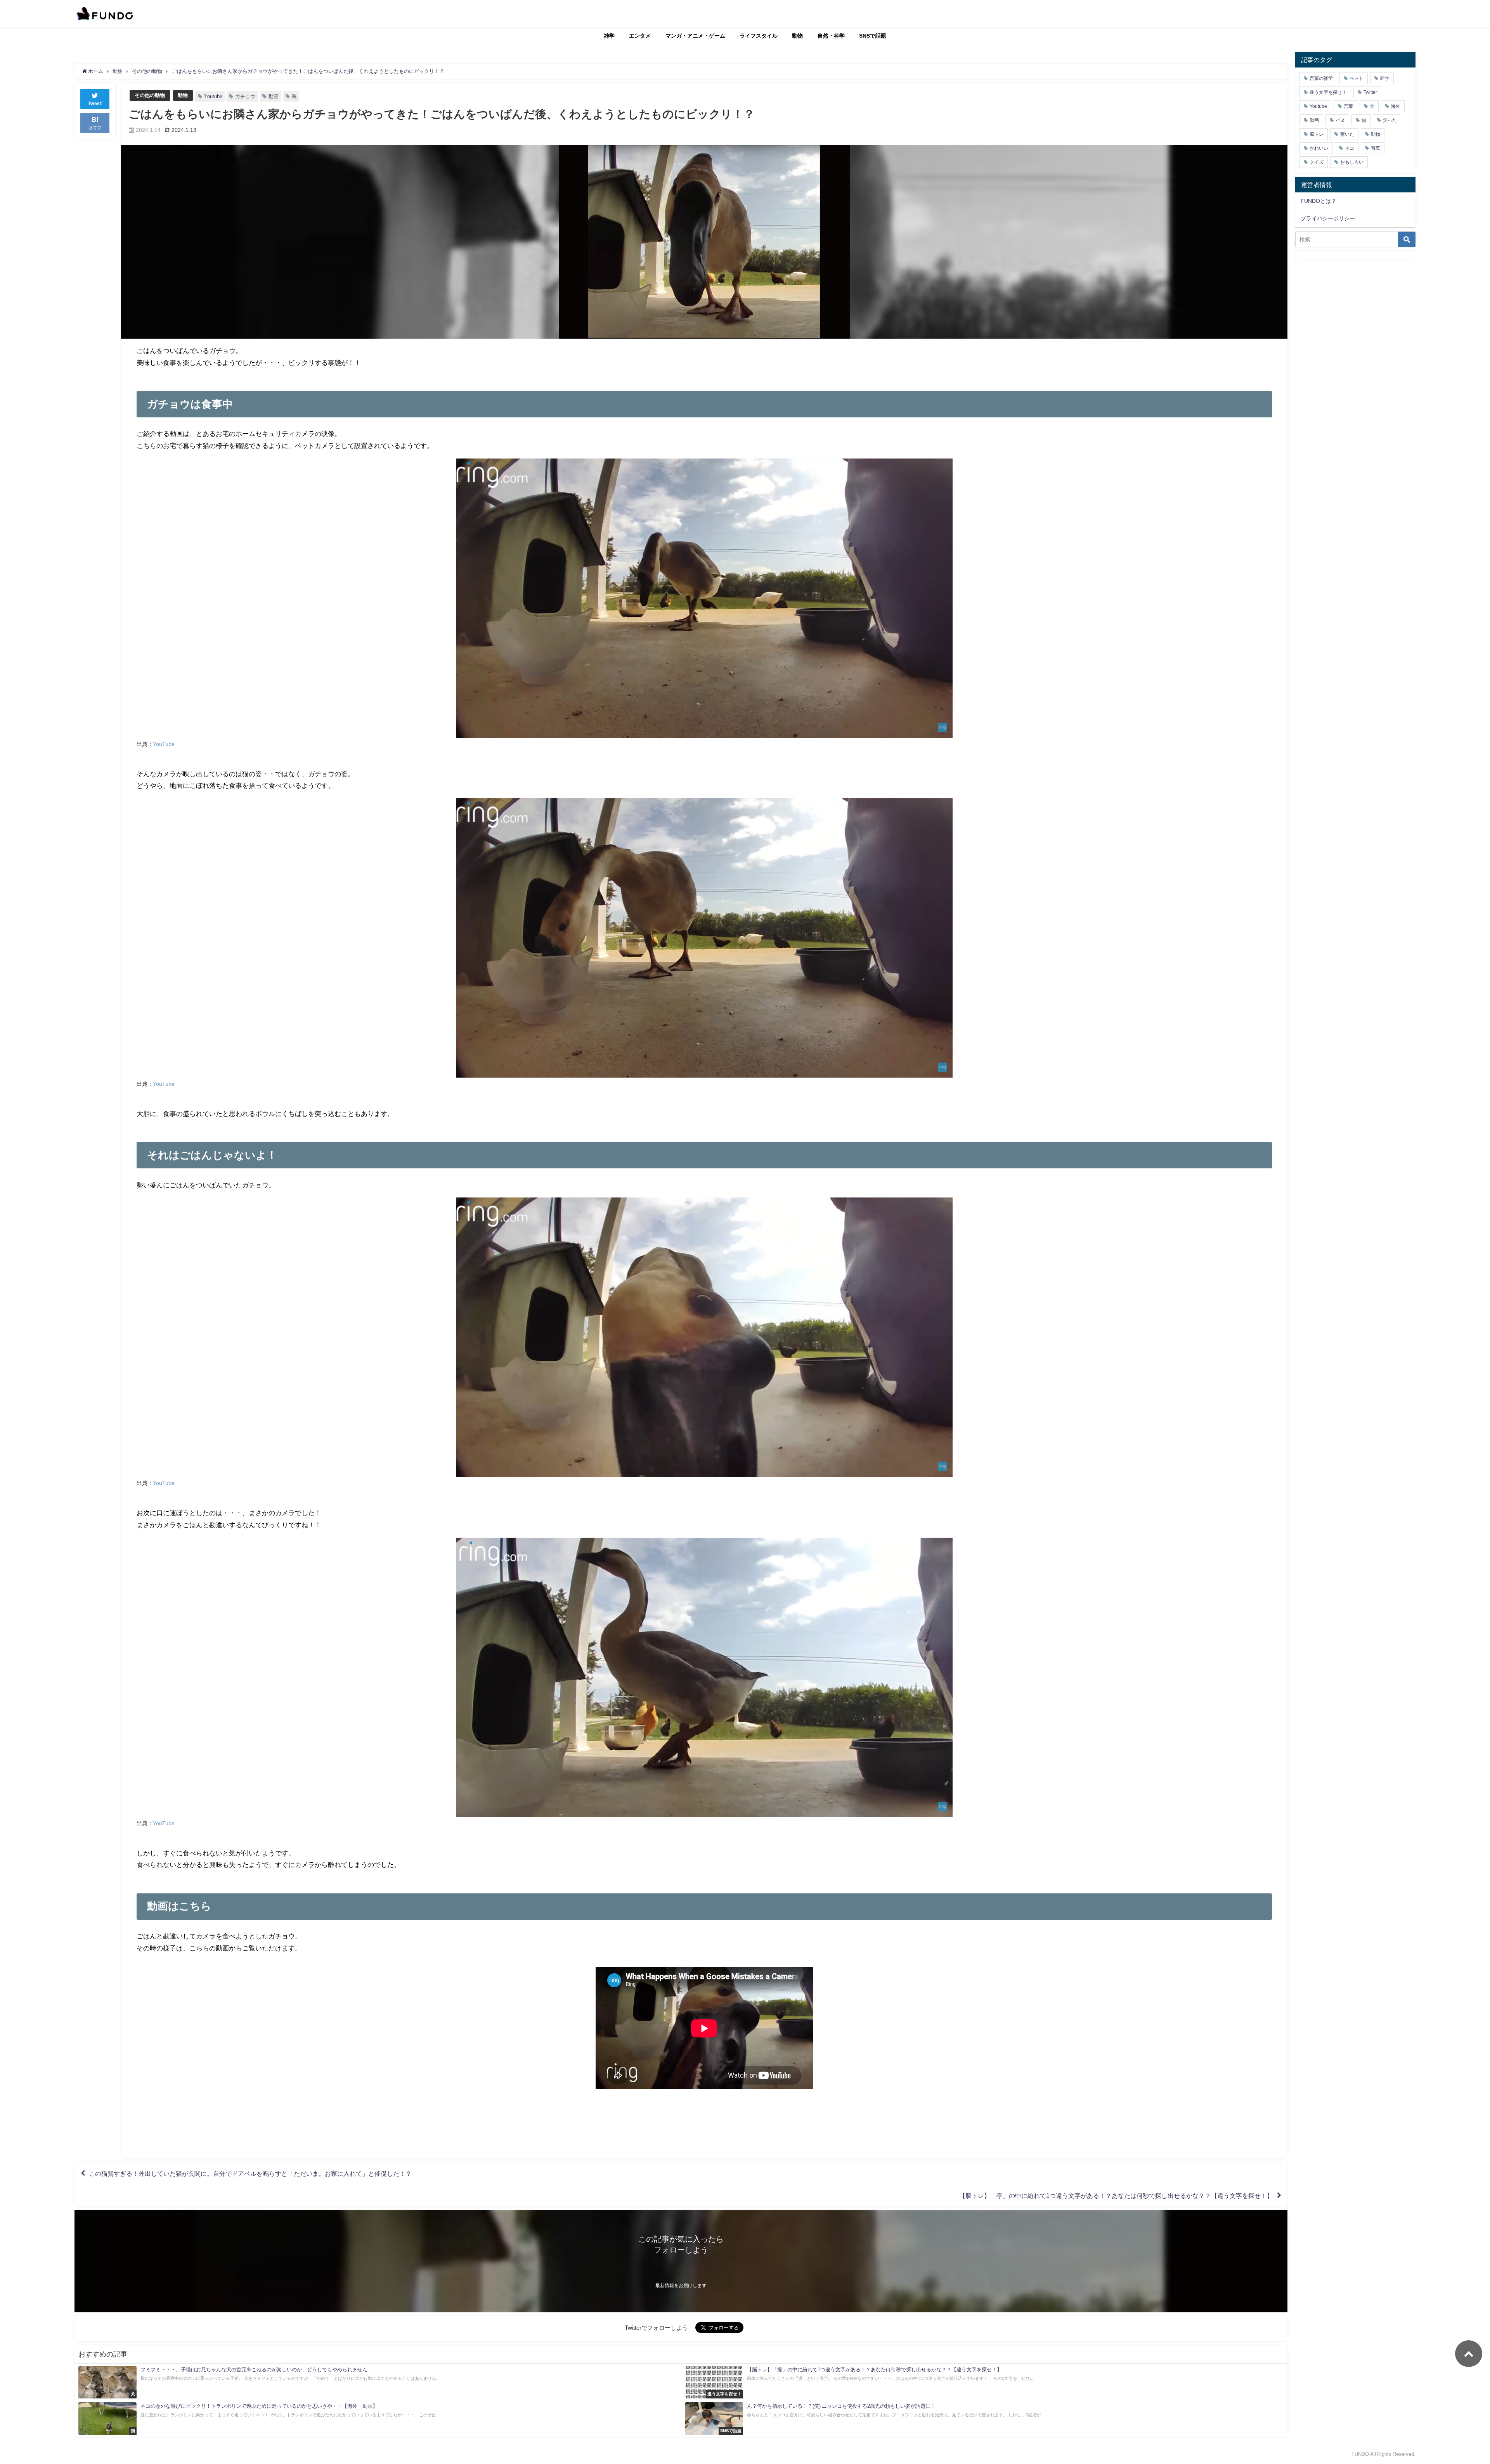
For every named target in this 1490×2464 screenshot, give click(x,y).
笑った (1390, 120)
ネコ (1350, 148)
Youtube (213, 96)
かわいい (1319, 148)
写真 (1376, 148)
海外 (1396, 106)
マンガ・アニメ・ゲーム (695, 36)
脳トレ (1317, 134)
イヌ (1340, 120)
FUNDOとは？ (1318, 201)
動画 (274, 96)
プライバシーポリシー (1328, 218)
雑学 (609, 36)
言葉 (1348, 106)
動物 (797, 36)
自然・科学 (831, 36)
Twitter (1370, 92)
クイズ (1317, 162)
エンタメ (640, 36)
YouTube (164, 744)
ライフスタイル (759, 36)
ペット (1357, 78)
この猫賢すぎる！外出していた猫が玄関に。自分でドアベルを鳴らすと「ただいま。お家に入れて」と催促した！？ (250, 2173)
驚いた (1347, 134)
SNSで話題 (873, 36)
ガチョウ (245, 96)
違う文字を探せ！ (1328, 92)
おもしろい (1352, 162)
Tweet (95, 104)
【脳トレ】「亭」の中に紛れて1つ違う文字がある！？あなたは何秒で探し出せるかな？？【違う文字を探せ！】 (1116, 2196)
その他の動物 (150, 95)
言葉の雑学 (1321, 78)
